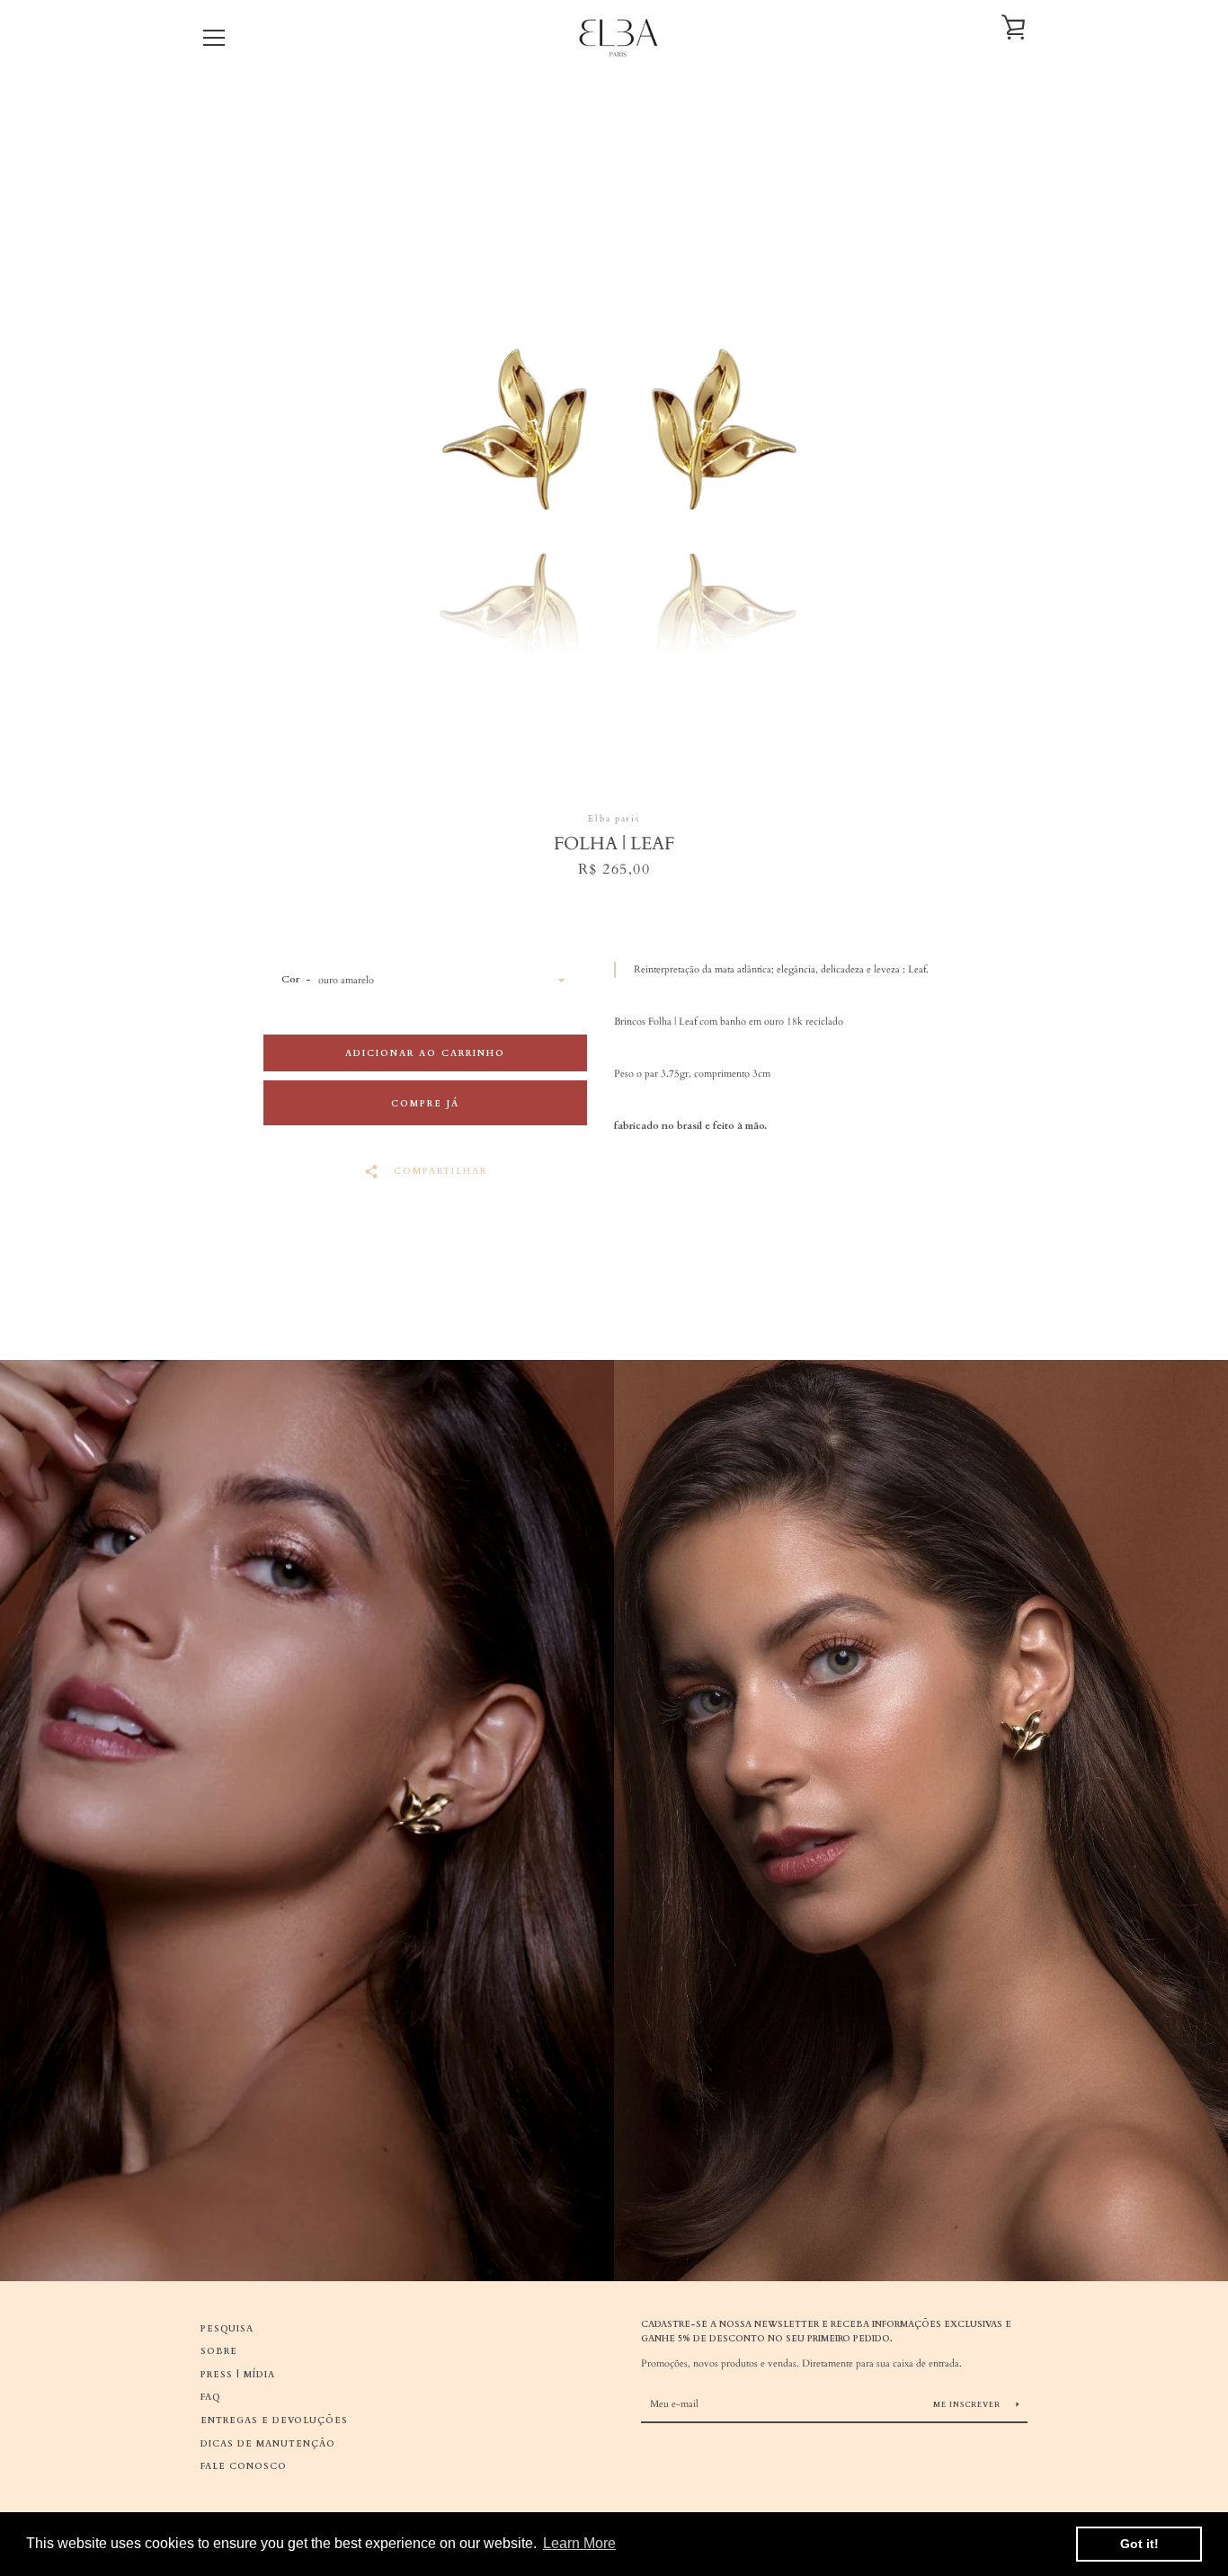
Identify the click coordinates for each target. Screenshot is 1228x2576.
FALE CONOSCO (244, 2466)
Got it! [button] (1139, 2544)
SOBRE (219, 2351)
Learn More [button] (579, 2543)
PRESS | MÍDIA (238, 2374)
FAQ (211, 2397)
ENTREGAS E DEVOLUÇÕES (274, 2420)
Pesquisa (227, 2328)
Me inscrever (968, 2405)
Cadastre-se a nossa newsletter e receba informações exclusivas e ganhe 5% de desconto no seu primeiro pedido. (826, 2331)
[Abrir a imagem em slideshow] (614, 439)
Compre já (425, 1103)
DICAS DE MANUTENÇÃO (268, 2443)
